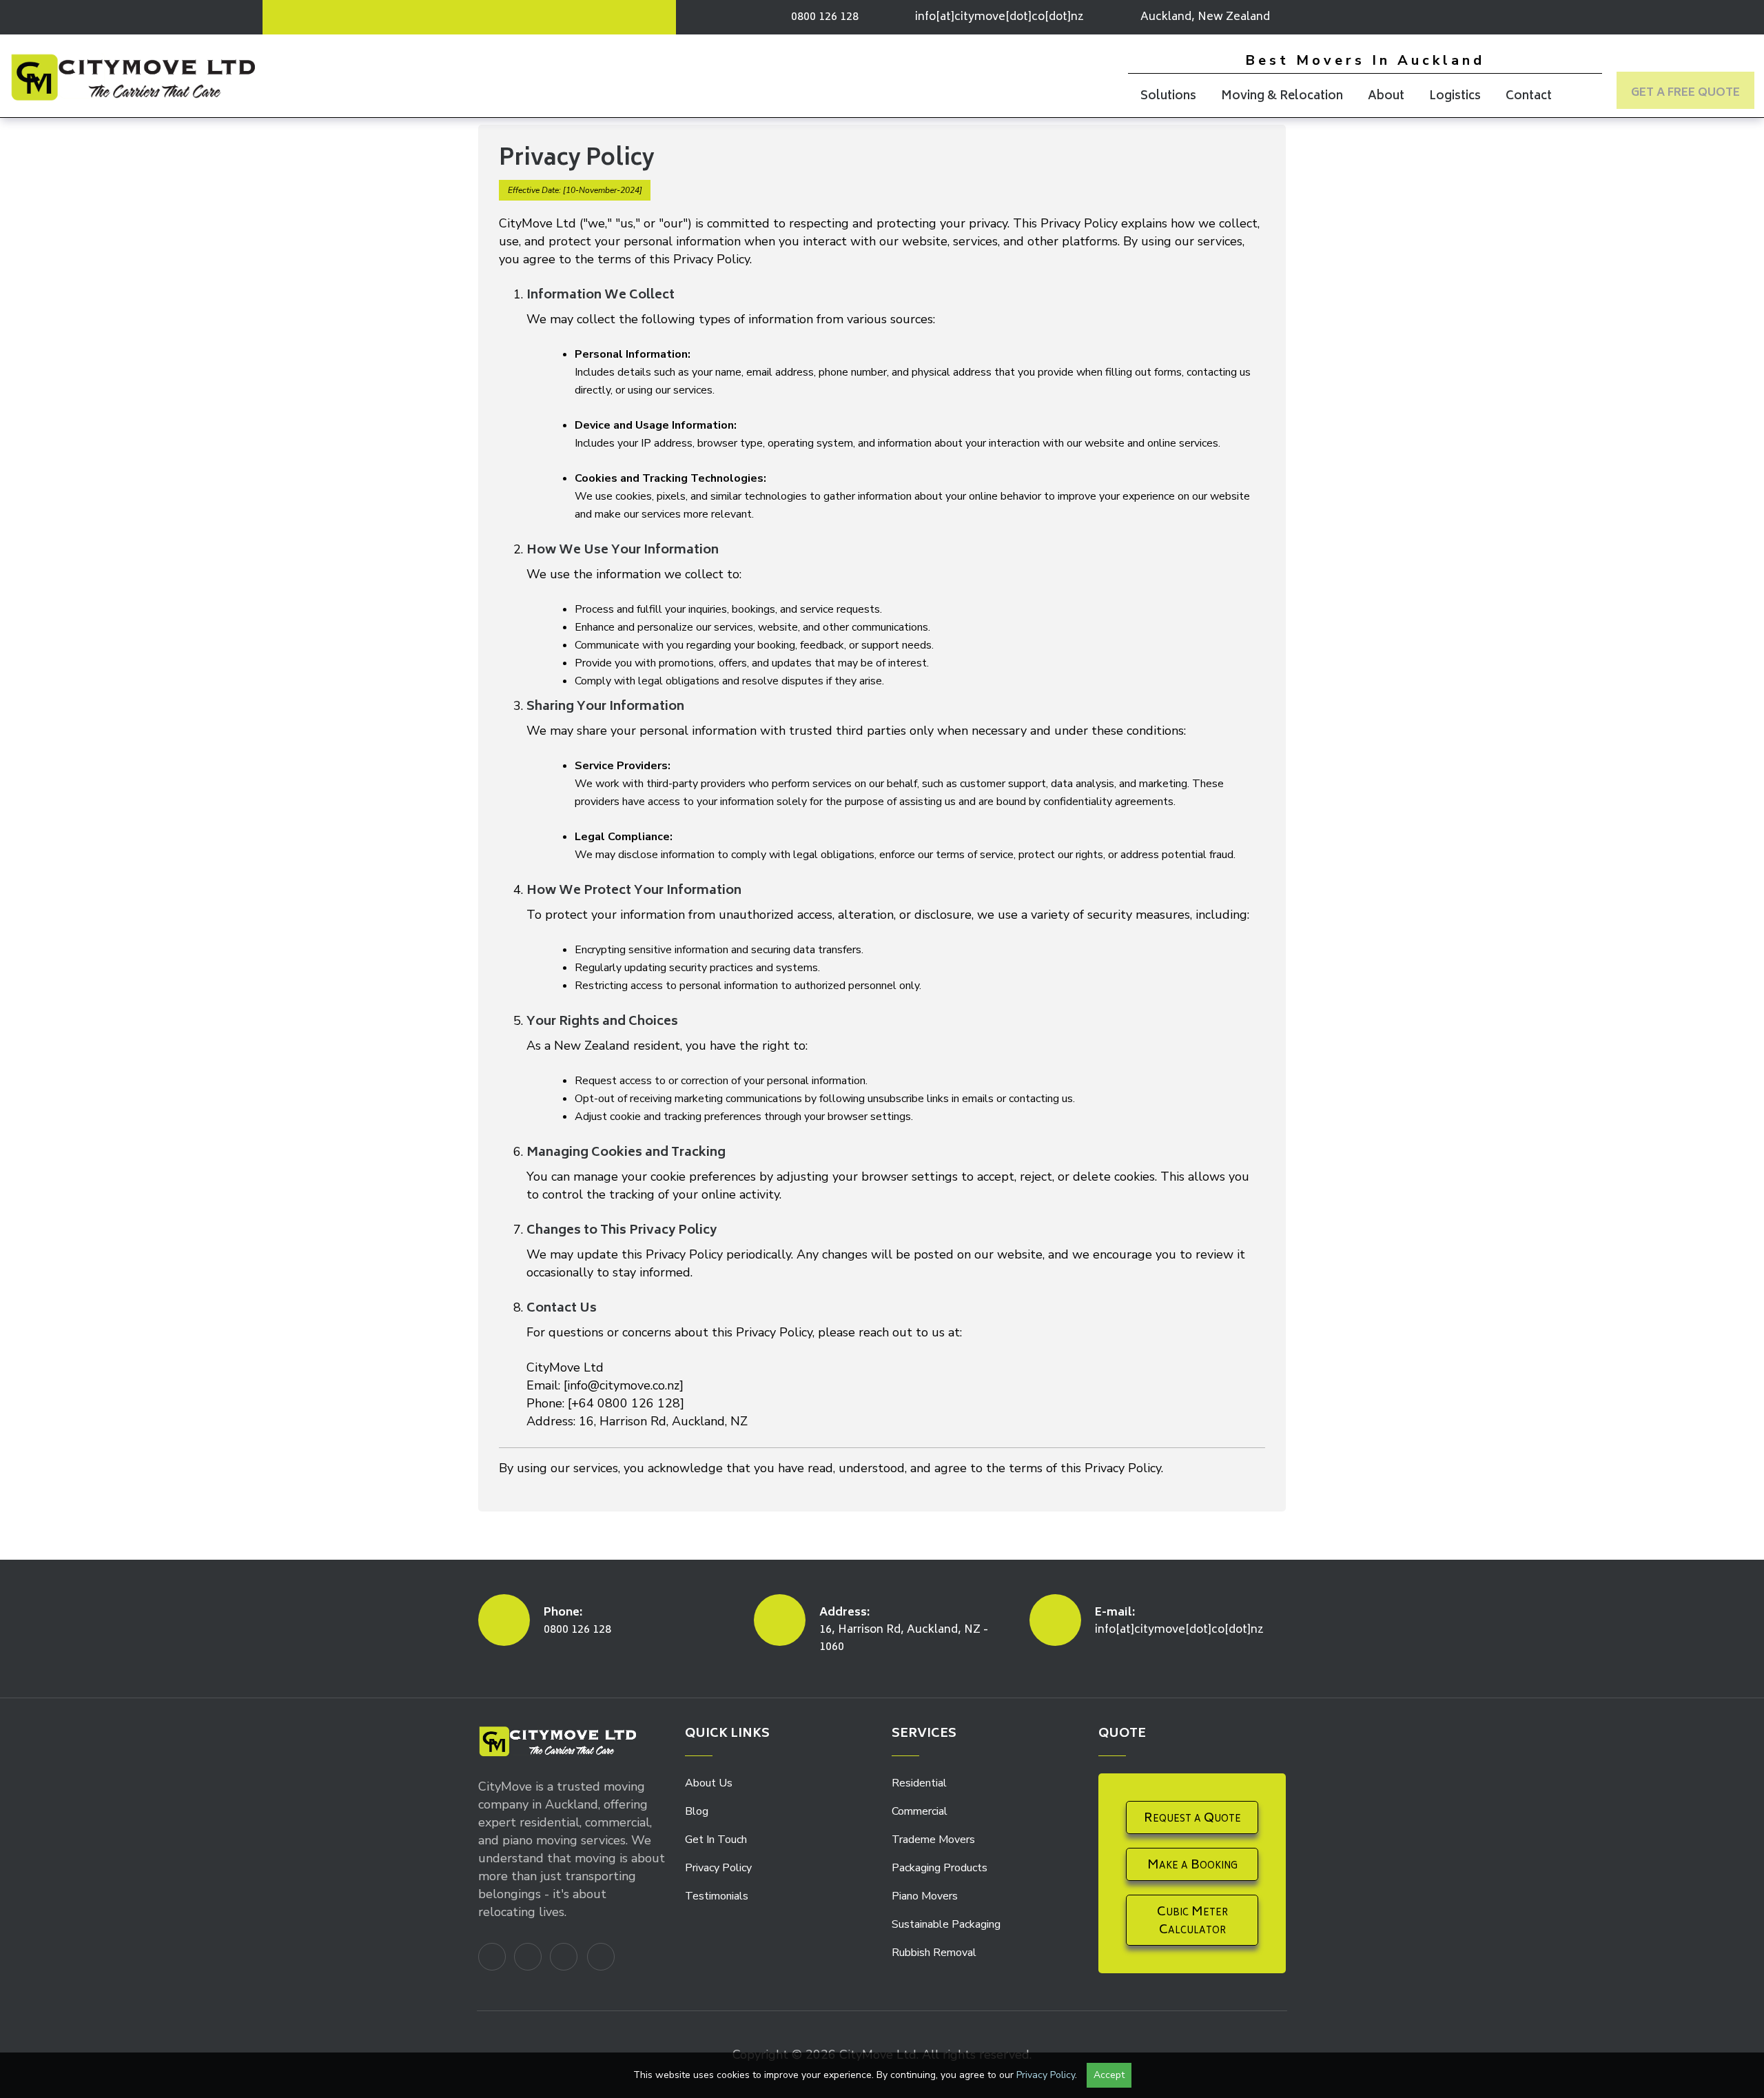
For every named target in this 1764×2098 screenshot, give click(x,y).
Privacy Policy (718, 1868)
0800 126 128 (577, 1630)
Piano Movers (925, 1896)
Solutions (1168, 96)
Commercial (920, 1811)
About (1386, 96)
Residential (919, 1783)
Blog (697, 1811)
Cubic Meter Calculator (1192, 1922)
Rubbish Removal (934, 1953)
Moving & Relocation (1282, 96)
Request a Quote (1192, 1819)
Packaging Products (940, 1868)
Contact (1529, 96)
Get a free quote (1685, 93)
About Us (709, 1783)
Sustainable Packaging (946, 1924)
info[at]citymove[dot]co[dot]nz (999, 17)
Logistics (1455, 96)
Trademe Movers (933, 1840)
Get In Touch (716, 1840)
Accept (1109, 2075)
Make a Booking (1192, 1866)
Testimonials (717, 1896)
